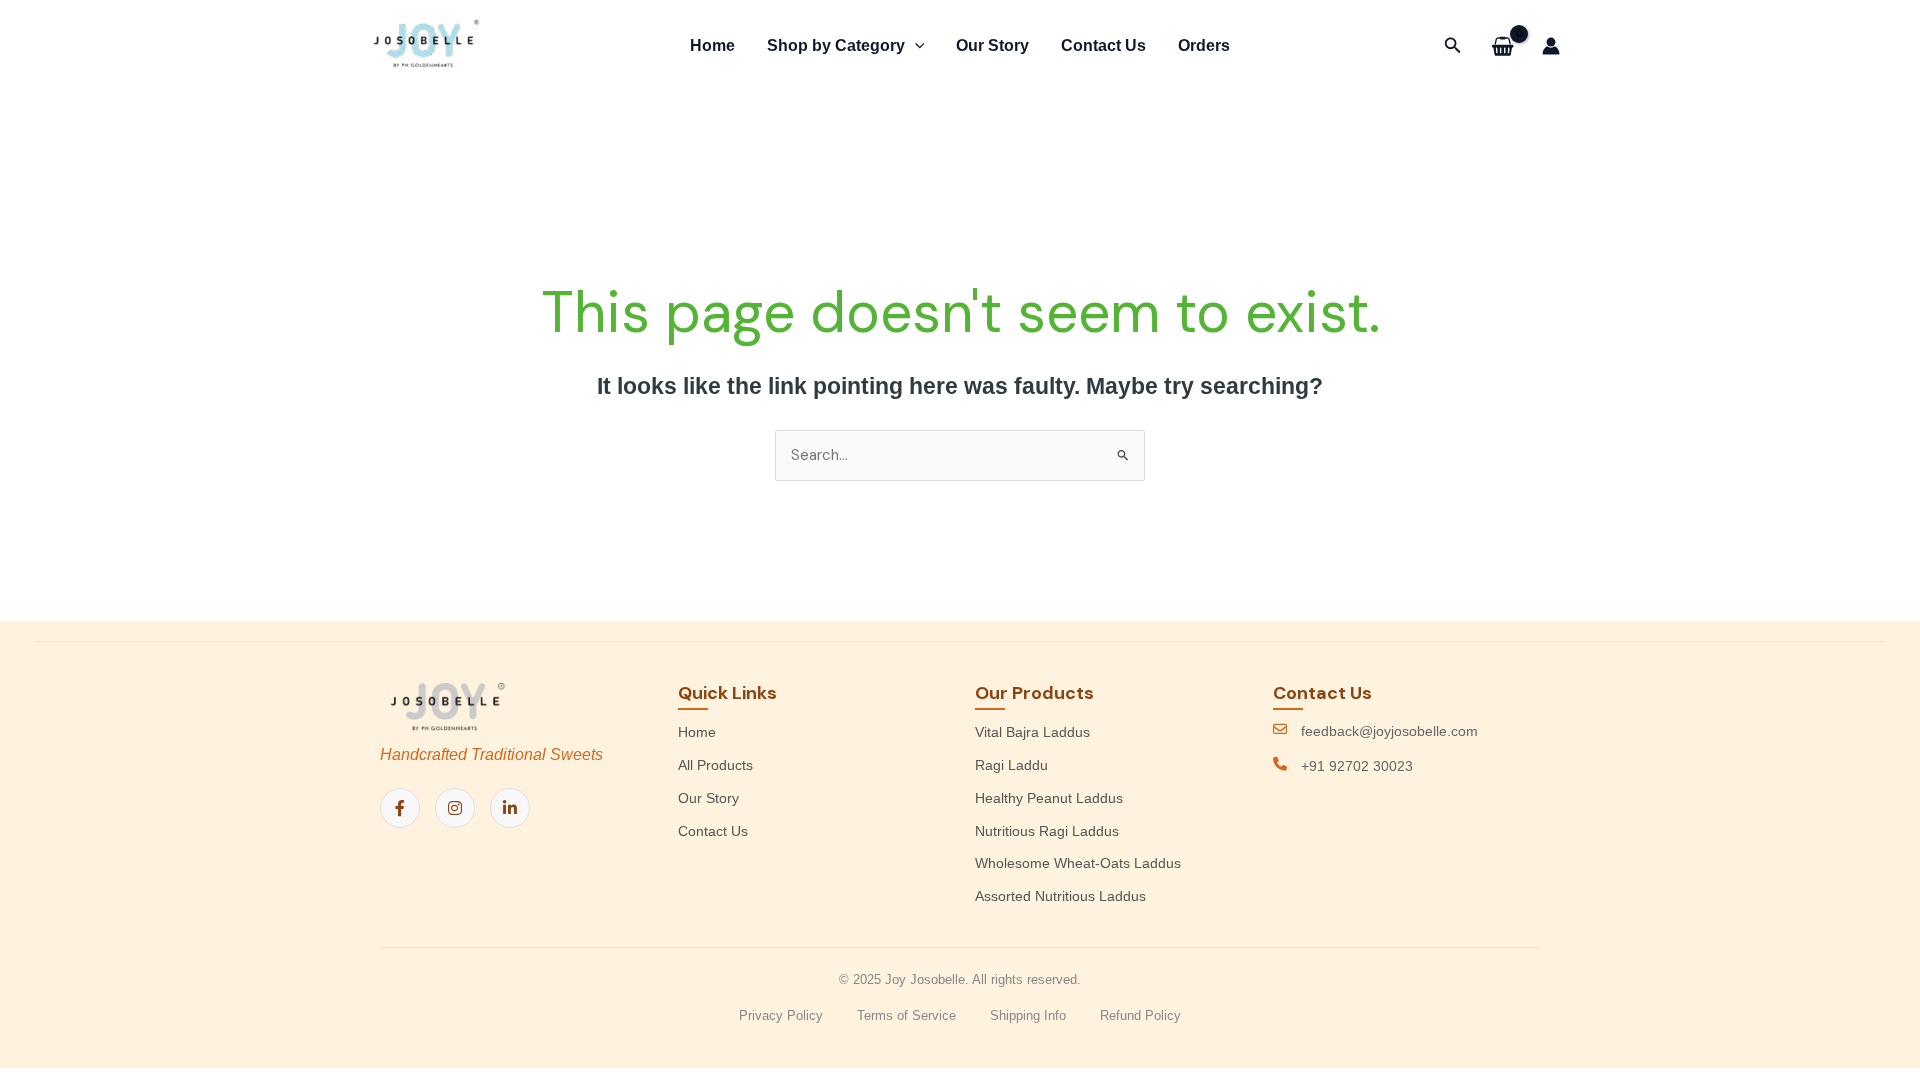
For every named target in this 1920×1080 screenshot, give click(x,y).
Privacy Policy (781, 1015)
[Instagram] (455, 808)
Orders (1204, 45)
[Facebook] (400, 808)
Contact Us (1103, 45)
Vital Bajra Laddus (1032, 732)
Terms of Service (906, 1015)
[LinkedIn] (510, 808)
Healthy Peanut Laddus (1049, 798)
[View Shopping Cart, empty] (1502, 46)
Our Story (992, 45)
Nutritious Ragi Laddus (1047, 831)
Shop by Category (836, 45)
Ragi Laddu (1011, 765)
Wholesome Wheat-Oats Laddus (1078, 863)
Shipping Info (1028, 1015)
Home (712, 45)
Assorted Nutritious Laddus (1060, 896)
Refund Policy (1140, 1015)
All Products (715, 765)
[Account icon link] (1551, 46)
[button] (915, 46)
